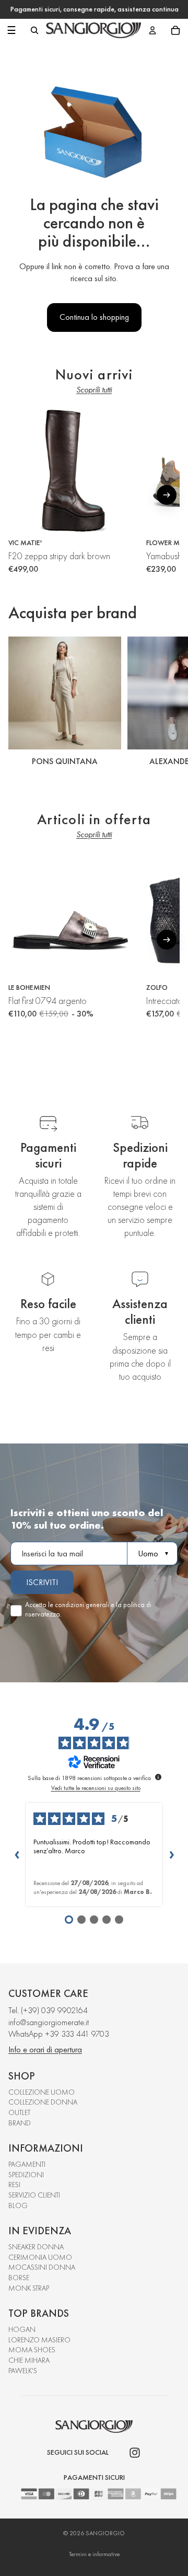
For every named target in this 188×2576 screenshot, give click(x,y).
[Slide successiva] (168, 703)
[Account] (152, 30)
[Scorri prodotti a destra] (167, 495)
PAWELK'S (23, 2371)
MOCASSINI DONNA (42, 2267)
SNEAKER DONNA (36, 2247)
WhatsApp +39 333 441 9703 (59, 2034)
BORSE (19, 2278)
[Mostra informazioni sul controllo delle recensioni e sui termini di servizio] (158, 1777)
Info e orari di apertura (45, 2049)
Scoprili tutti (94, 390)
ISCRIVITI (42, 1582)
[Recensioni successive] (171, 1854)
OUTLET (19, 2112)
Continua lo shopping (94, 317)
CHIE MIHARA (29, 2360)
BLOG (18, 2205)
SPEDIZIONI (26, 2175)
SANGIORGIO (105, 2533)
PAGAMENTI (27, 2164)
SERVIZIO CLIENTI (34, 2195)
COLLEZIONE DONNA (43, 2102)
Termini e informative (94, 2554)
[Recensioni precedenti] (17, 1854)
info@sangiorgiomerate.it (49, 2022)
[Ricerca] (34, 30)
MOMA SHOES (32, 2350)
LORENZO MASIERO (39, 2340)
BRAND (20, 2123)
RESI (14, 2185)
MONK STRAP (29, 2288)
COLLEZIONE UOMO (42, 2092)
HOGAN (22, 2329)
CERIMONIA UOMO (40, 2257)
